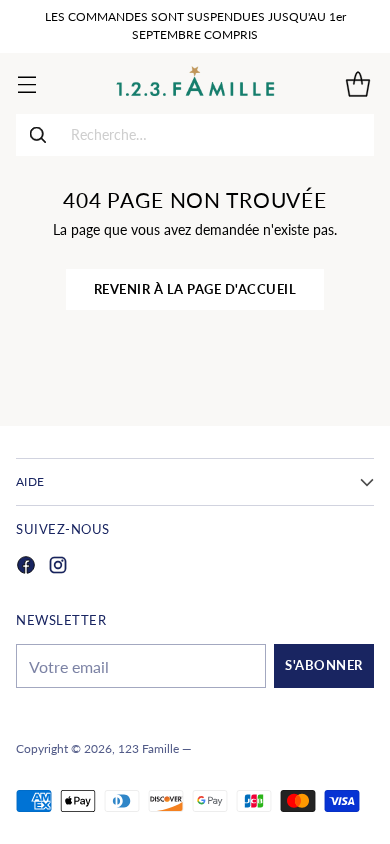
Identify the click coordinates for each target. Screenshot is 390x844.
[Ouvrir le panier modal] (357, 83)
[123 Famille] (195, 83)
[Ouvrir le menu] (26, 83)
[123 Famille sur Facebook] (26, 567)
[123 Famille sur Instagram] (58, 567)
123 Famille (148, 748)
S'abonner (324, 665)
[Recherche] (38, 135)
